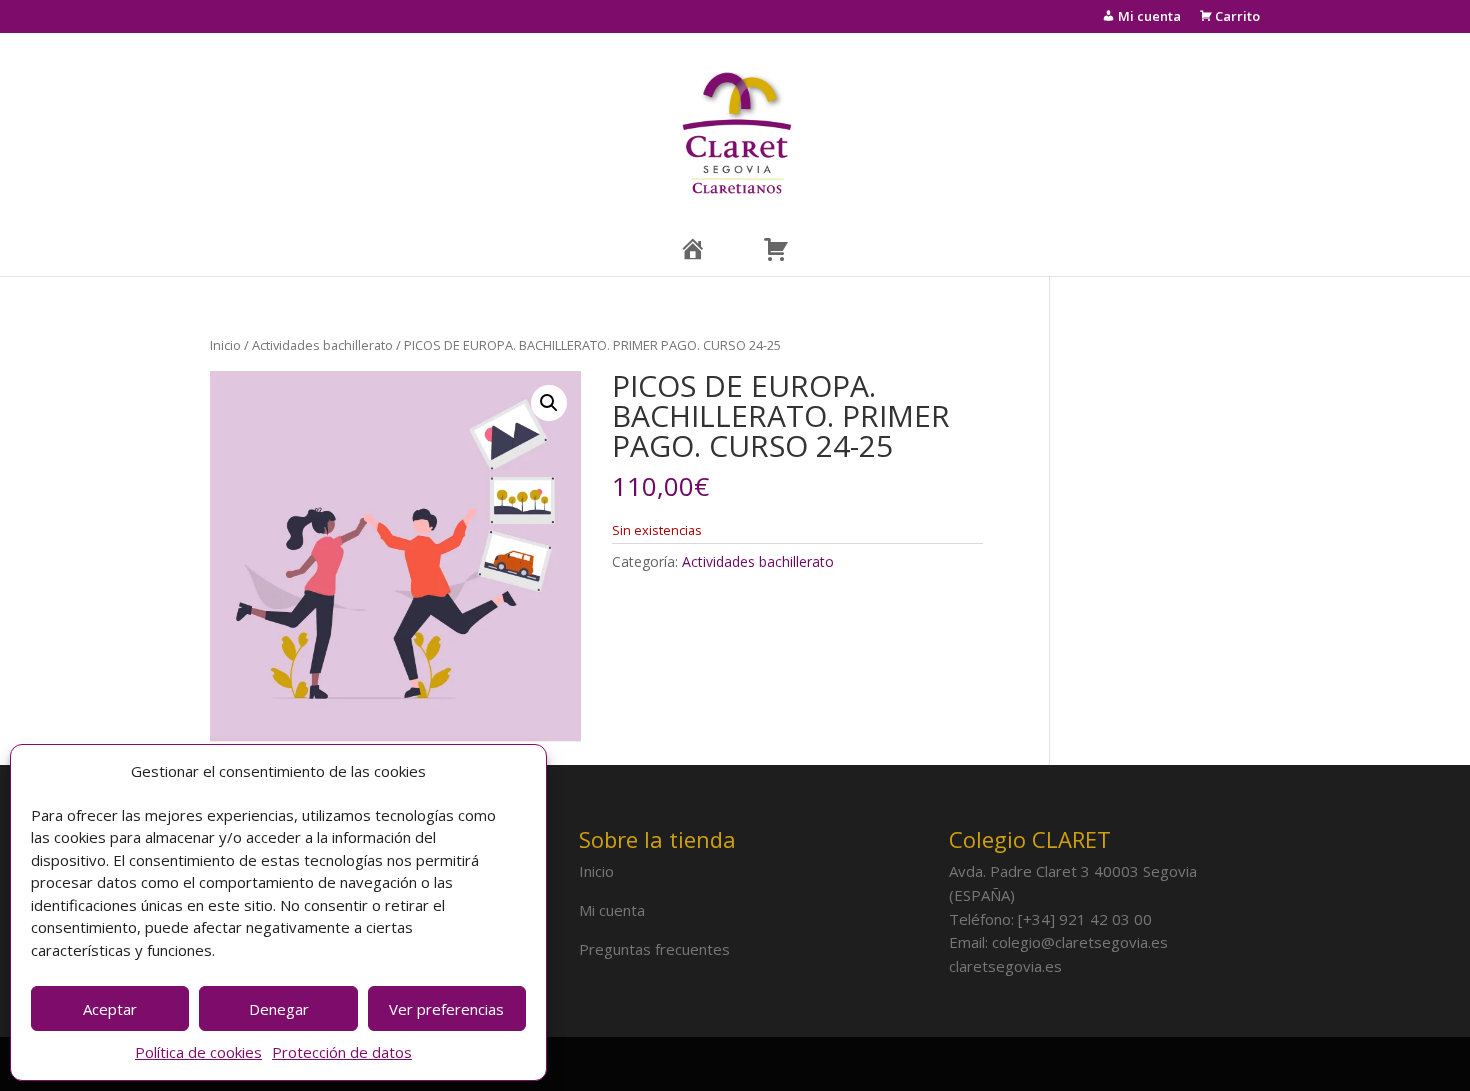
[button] (549, 403)
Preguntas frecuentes (654, 949)
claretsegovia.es (1005, 966)
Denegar (279, 1009)
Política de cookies (198, 1052)
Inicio (225, 345)
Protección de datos (342, 1052)
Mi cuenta (612, 910)
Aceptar (110, 1009)
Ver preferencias (446, 1009)
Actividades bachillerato (322, 345)
